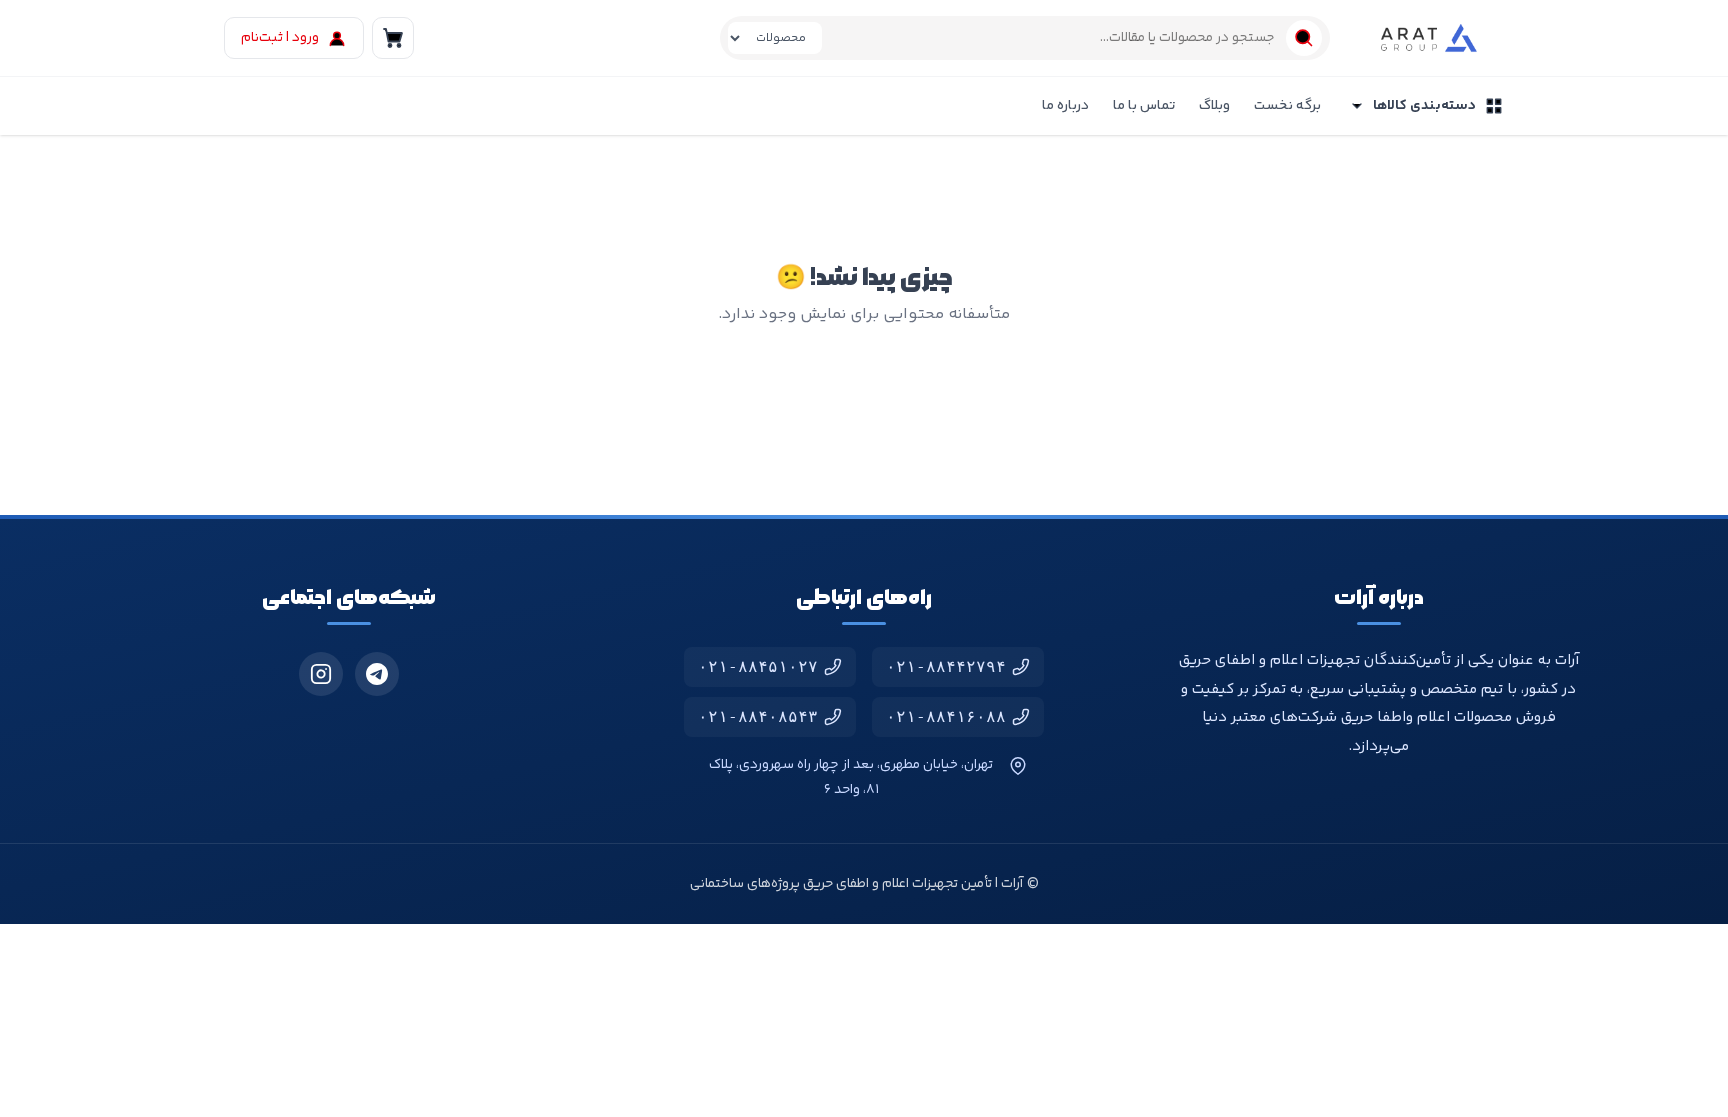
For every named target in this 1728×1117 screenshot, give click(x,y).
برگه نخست (1287, 106)
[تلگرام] (377, 674)
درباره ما (1065, 106)
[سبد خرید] (393, 38)
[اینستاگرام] (321, 674)
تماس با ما (1144, 106)
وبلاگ (1214, 106)
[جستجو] (1304, 38)
